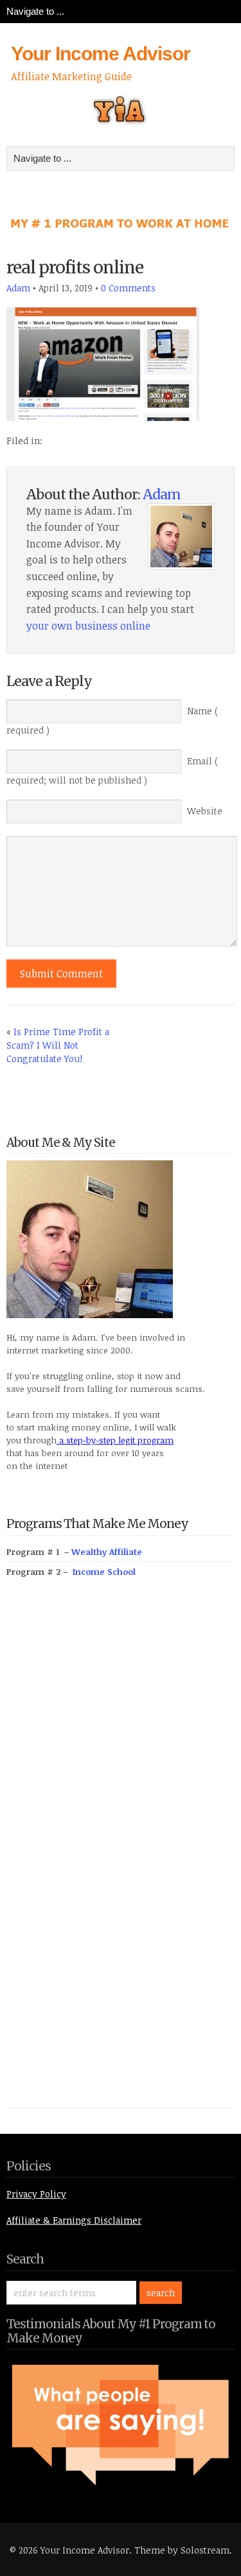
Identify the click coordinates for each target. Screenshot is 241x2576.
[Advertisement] (103, 1857)
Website (205, 811)
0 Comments (128, 288)
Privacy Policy (36, 2194)
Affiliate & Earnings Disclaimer (74, 2220)
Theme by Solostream (182, 2550)
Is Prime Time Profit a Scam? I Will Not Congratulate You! (58, 1045)
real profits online (75, 267)
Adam (18, 288)
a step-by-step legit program (115, 1440)
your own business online (88, 626)
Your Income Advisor (101, 54)
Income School (104, 1572)
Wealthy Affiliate (107, 1552)
